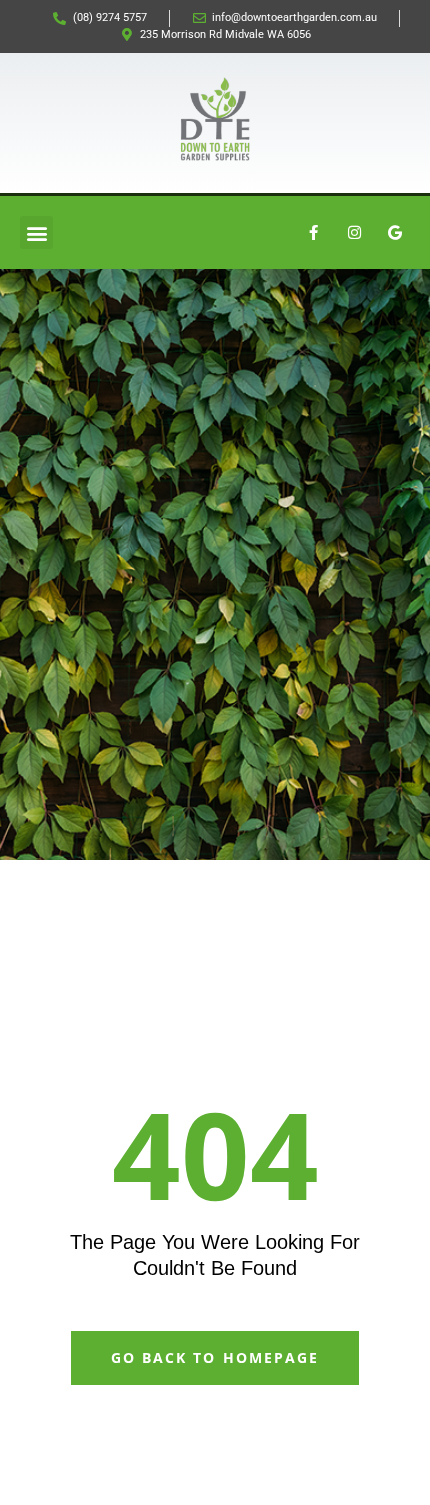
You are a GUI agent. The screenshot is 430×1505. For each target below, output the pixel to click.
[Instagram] (354, 233)
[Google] (395, 233)
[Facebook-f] (313, 233)
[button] (36, 232)
